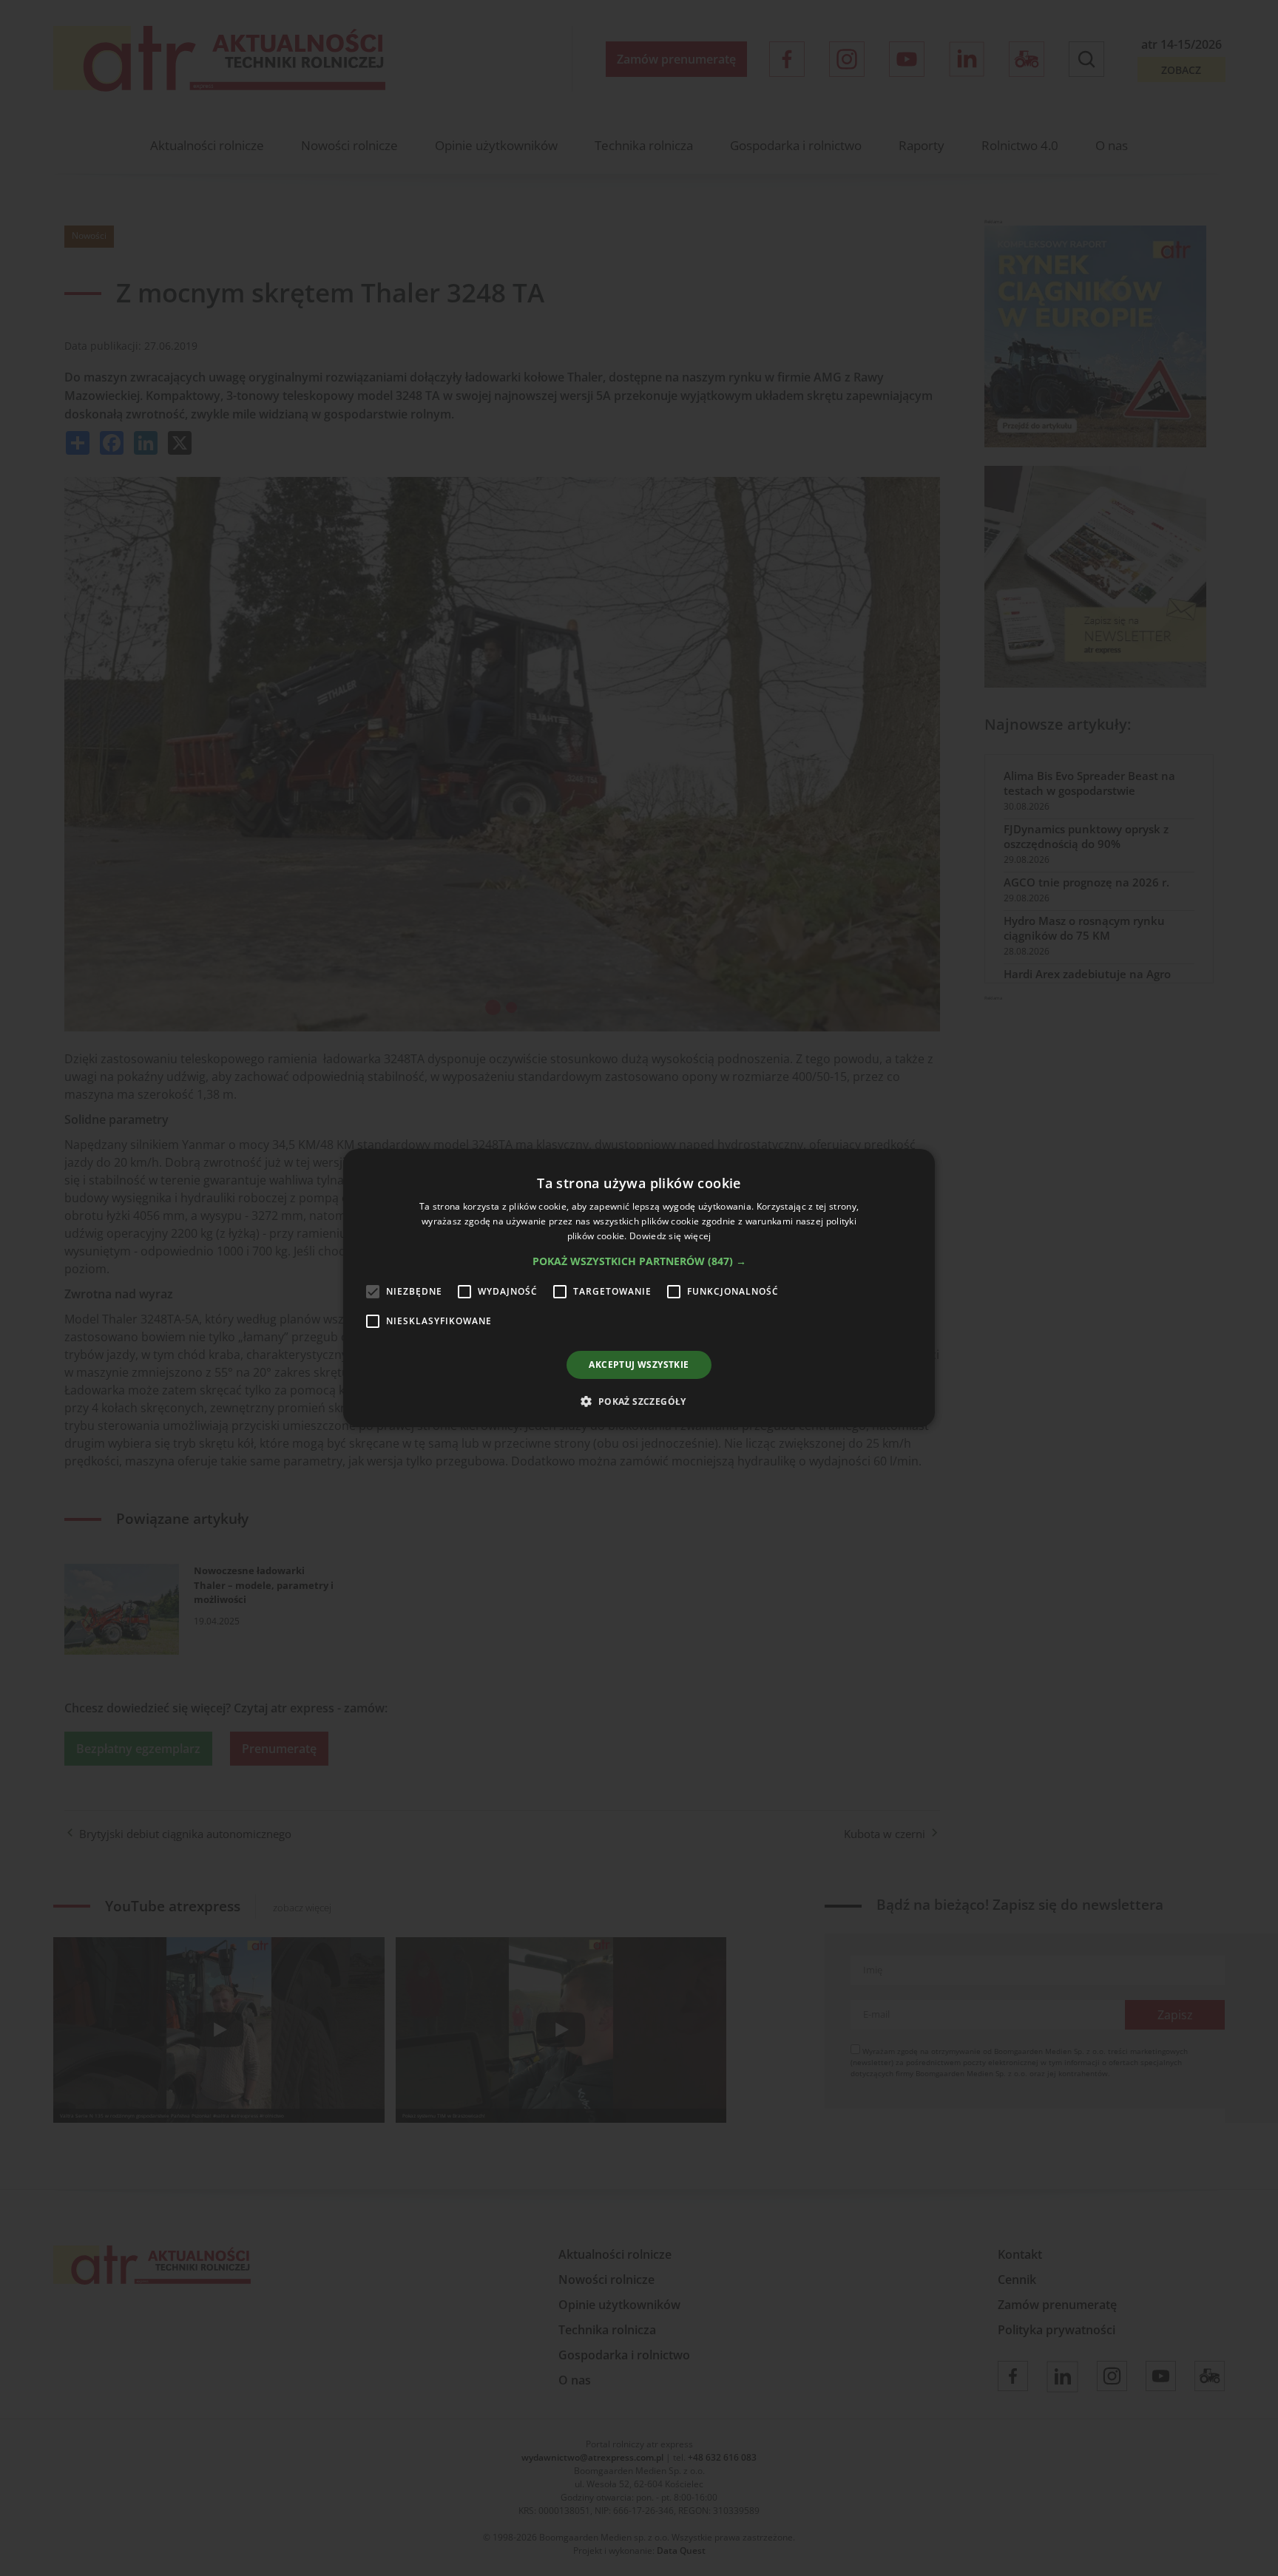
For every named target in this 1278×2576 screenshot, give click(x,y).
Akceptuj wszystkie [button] (639, 1365)
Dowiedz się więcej (670, 1236)
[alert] (639, 1288)
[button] (639, 1261)
